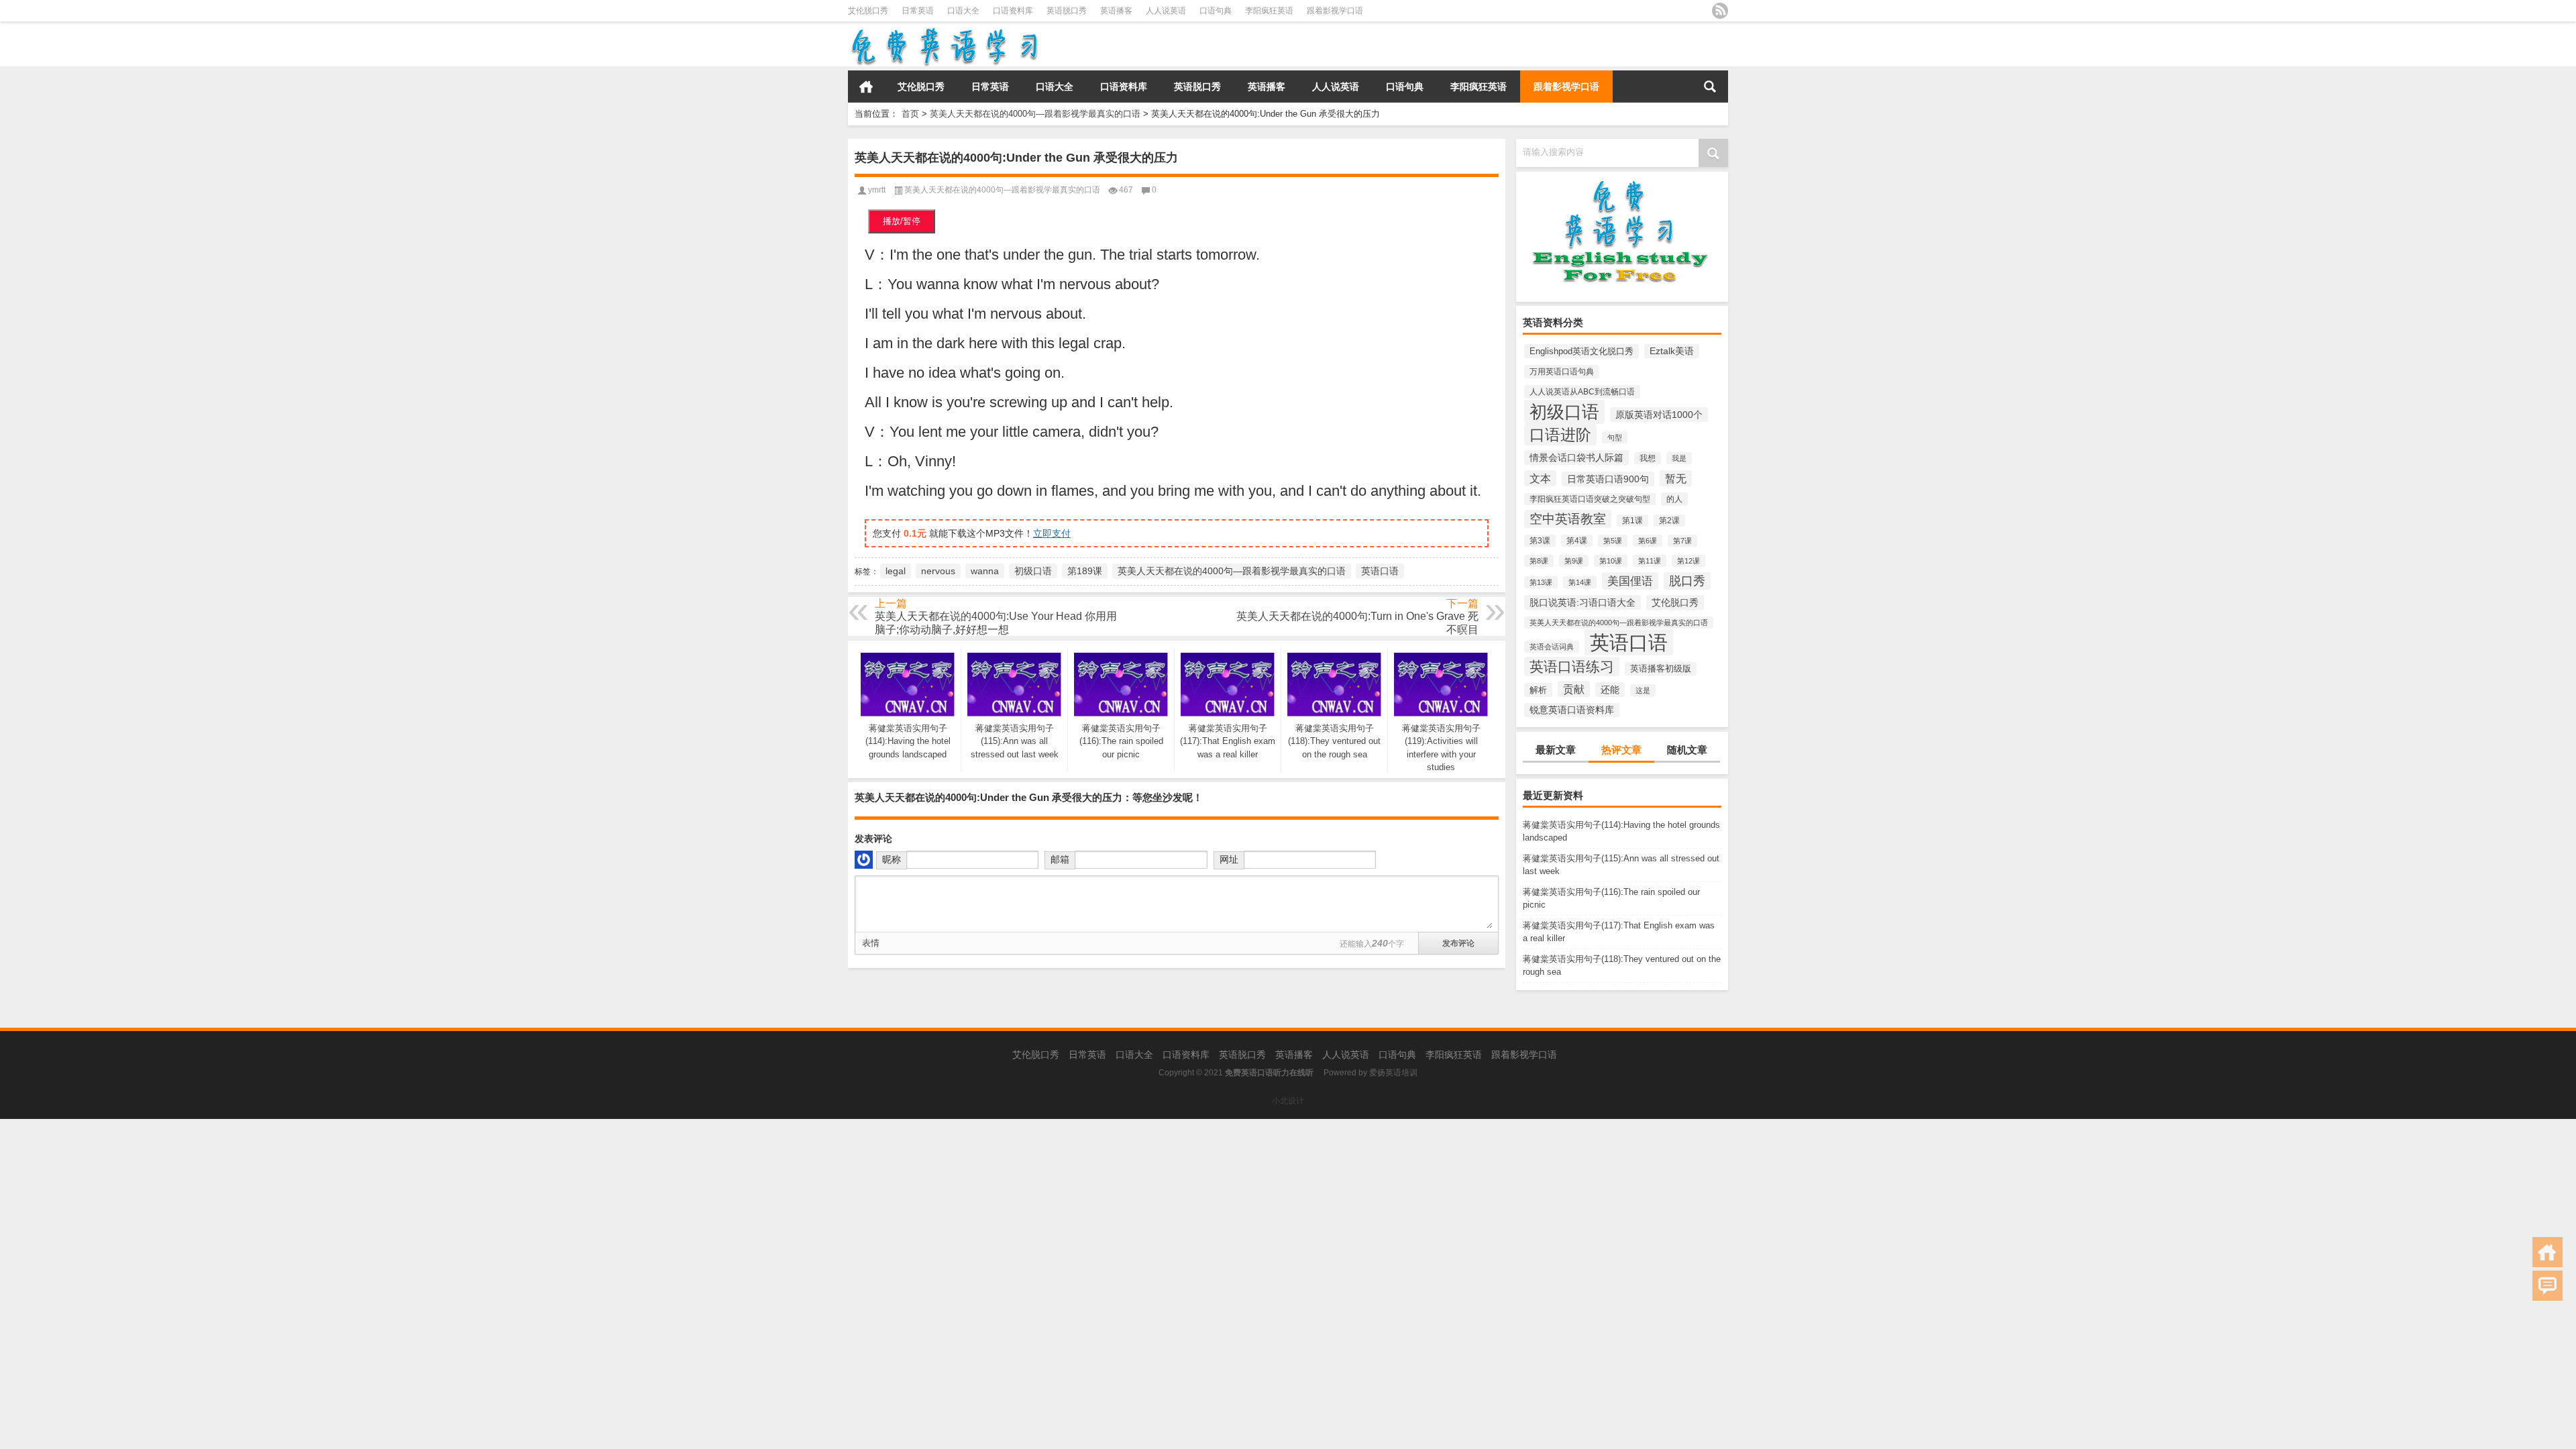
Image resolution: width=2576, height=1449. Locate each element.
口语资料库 (1013, 11)
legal (896, 571)
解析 (1538, 690)
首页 (866, 87)
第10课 (1611, 561)
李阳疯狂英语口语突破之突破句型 (1590, 499)
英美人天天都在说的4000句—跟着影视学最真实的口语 (1035, 114)
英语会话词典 (1552, 647)
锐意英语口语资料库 (1572, 710)
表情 (871, 943)
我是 (1679, 458)
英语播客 (1116, 11)
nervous (938, 571)
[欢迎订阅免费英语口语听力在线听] (1720, 11)
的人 (1674, 499)
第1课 (1632, 521)
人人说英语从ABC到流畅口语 (1582, 392)
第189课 (1085, 571)
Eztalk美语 (1672, 351)
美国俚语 (1630, 581)
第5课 (1613, 541)
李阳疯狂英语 (1269, 11)
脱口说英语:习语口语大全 (1582, 602)
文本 (1540, 478)
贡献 (1574, 689)
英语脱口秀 (1067, 11)
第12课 (1688, 561)
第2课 (1669, 521)
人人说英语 (1166, 11)
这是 (1643, 690)
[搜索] (1710, 87)
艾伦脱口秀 (868, 11)
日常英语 (918, 11)
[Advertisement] (402, 1213)
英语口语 (1629, 642)
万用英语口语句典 (1562, 372)
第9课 (1574, 561)
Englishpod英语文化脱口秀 (1581, 351)
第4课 (1577, 541)
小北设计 (1288, 1101)
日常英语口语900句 (1608, 479)
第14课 (1580, 582)
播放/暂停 (902, 221)
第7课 (1682, 541)
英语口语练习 (1572, 666)
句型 (1615, 437)
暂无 (1676, 478)
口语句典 (1216, 11)
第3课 (1540, 541)
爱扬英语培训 (1393, 1073)
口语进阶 (1560, 435)
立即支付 (1052, 533)
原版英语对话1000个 (1659, 415)
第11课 (1650, 561)
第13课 (1541, 582)
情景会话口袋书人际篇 (1576, 458)
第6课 (1648, 541)
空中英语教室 (1568, 519)
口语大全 (963, 11)
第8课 (1539, 561)
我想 (1648, 458)
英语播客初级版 (1661, 669)
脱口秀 (1687, 581)
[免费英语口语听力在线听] (944, 31)
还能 (1610, 690)
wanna (985, 571)
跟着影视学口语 (1335, 11)
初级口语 (1564, 412)
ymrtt (877, 190)
